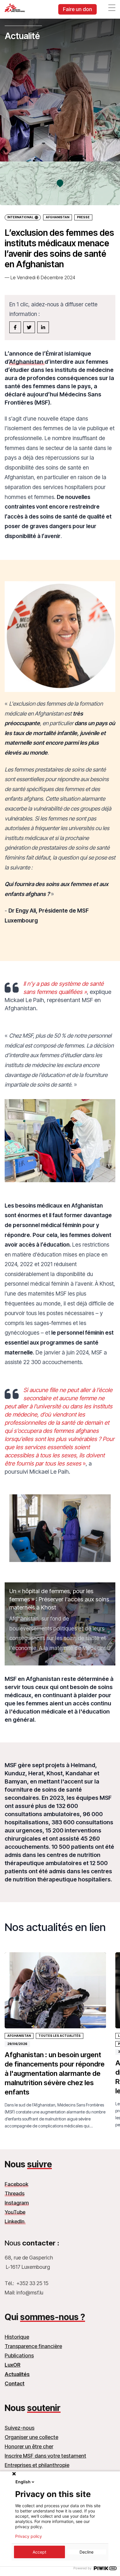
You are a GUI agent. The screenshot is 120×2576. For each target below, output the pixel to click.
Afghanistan (58, 217)
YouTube (15, 2212)
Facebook (16, 2184)
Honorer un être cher (29, 2446)
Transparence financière (33, 2346)
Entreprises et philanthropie (37, 2465)
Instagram (17, 2203)
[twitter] (29, 327)
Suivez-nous (20, 2428)
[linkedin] (43, 327)
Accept (39, 2552)
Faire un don (77, 9)
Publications (19, 2356)
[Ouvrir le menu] (112, 8)
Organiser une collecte (31, 2437)
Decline (87, 2552)
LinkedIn (15, 2221)
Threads (15, 2193)
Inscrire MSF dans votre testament (45, 2456)
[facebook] (15, 327)
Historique (17, 2337)
